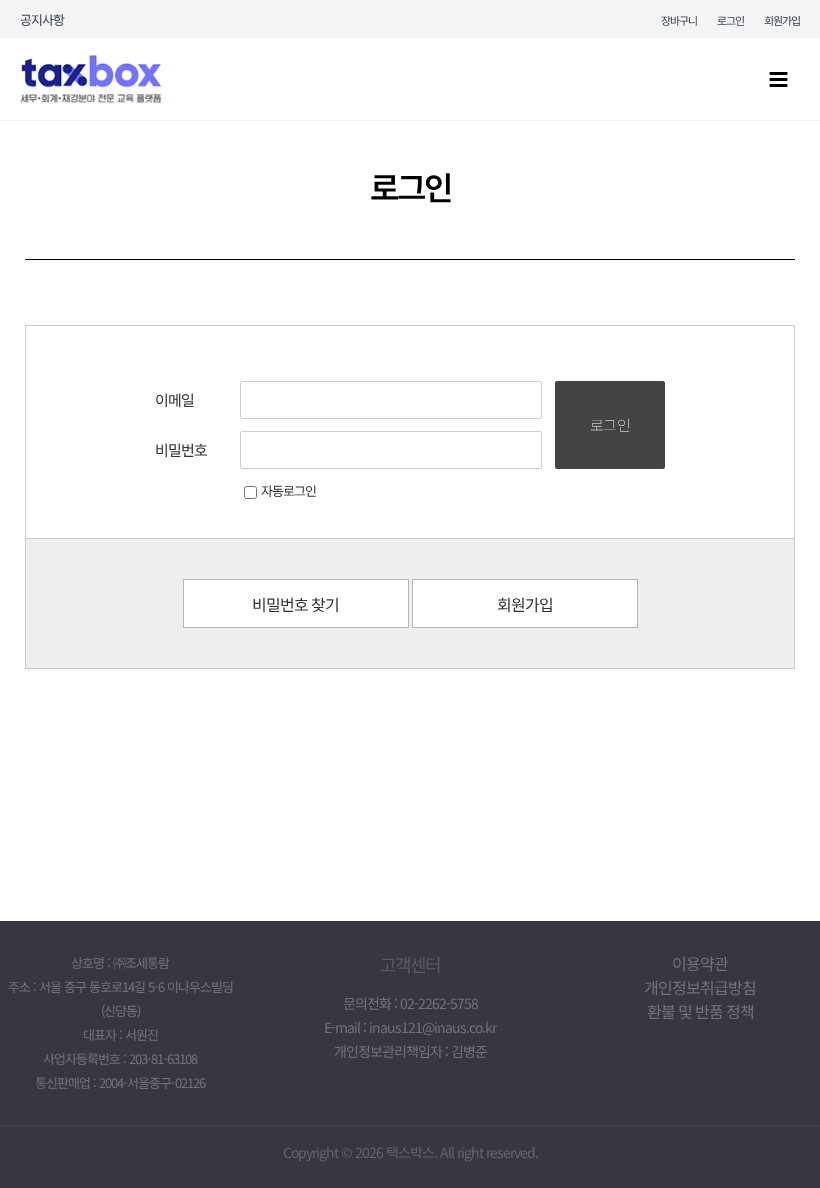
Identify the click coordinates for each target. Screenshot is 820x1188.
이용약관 (700, 963)
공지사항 (42, 19)
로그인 (730, 20)
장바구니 (679, 20)
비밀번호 (181, 449)
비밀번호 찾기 (295, 604)
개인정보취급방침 (700, 987)
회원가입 (782, 20)
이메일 (174, 399)
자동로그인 (288, 490)
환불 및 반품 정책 (700, 1011)
